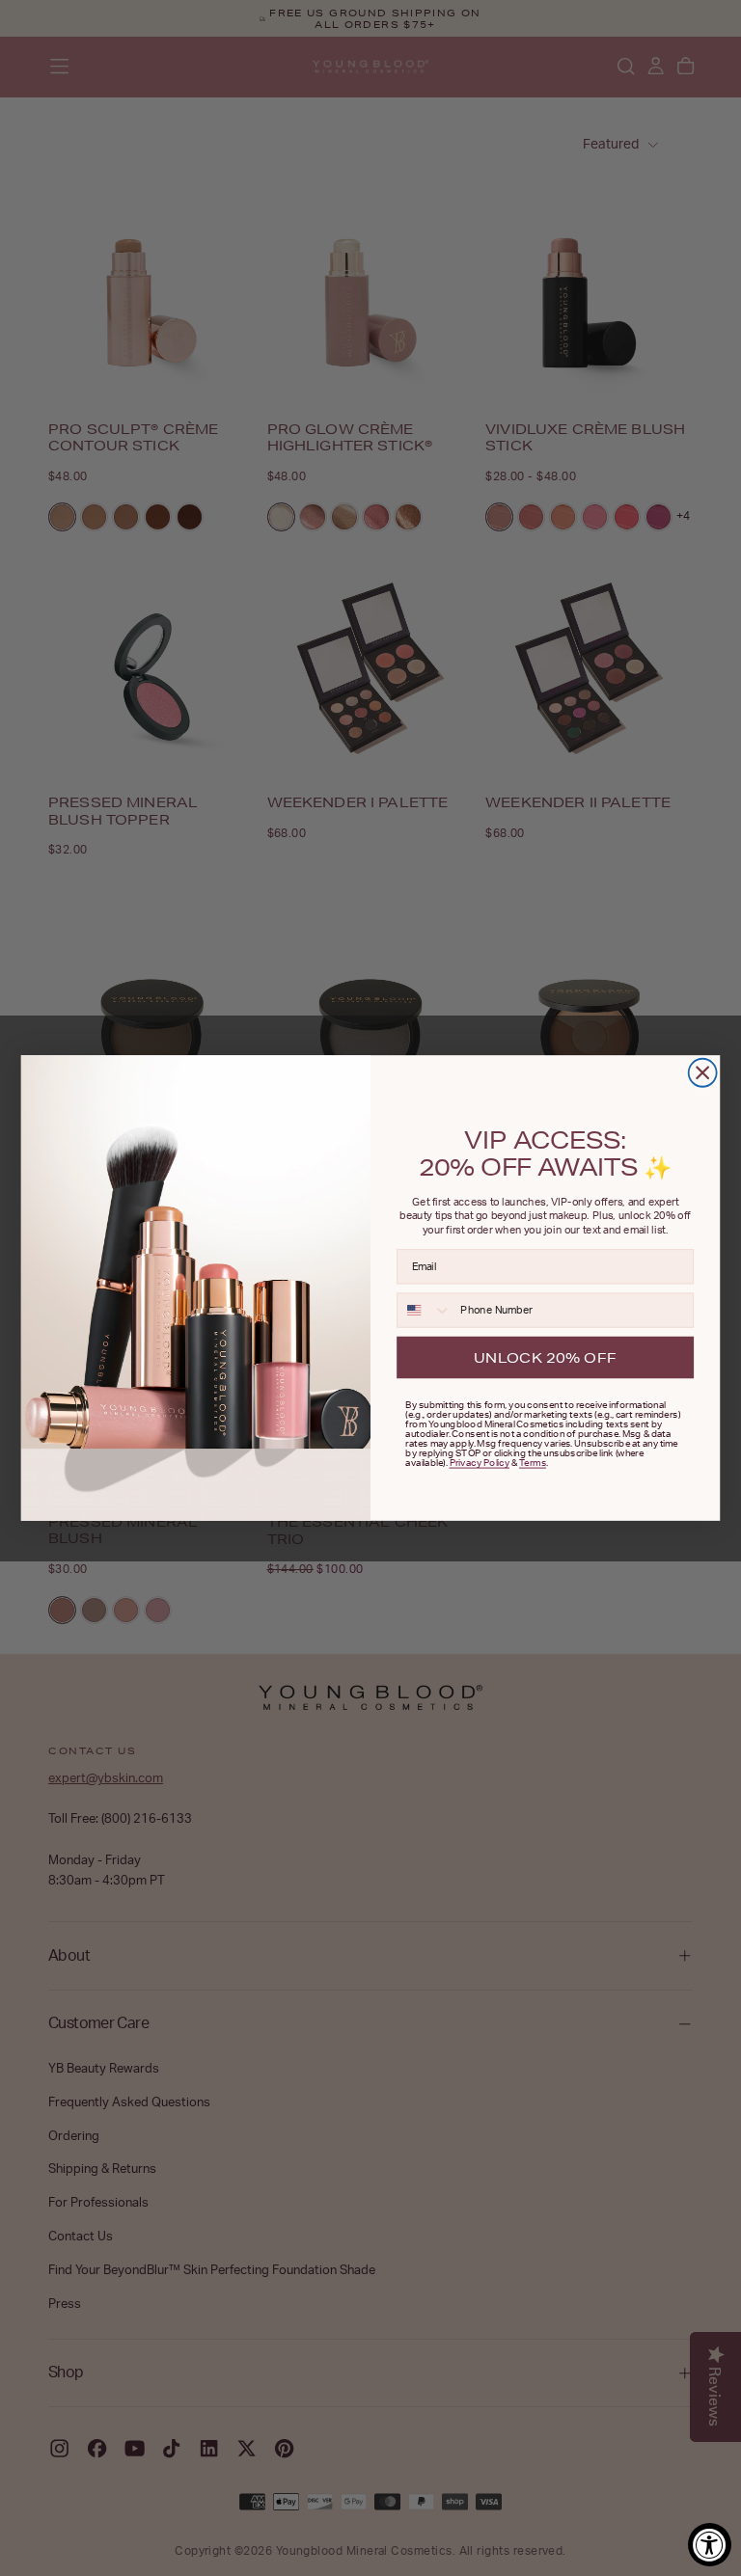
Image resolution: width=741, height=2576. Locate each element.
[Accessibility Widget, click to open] (710, 2545)
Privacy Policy (480, 1462)
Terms (533, 1462)
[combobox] (425, 1310)
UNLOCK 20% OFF (545, 1356)
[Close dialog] (703, 1073)
